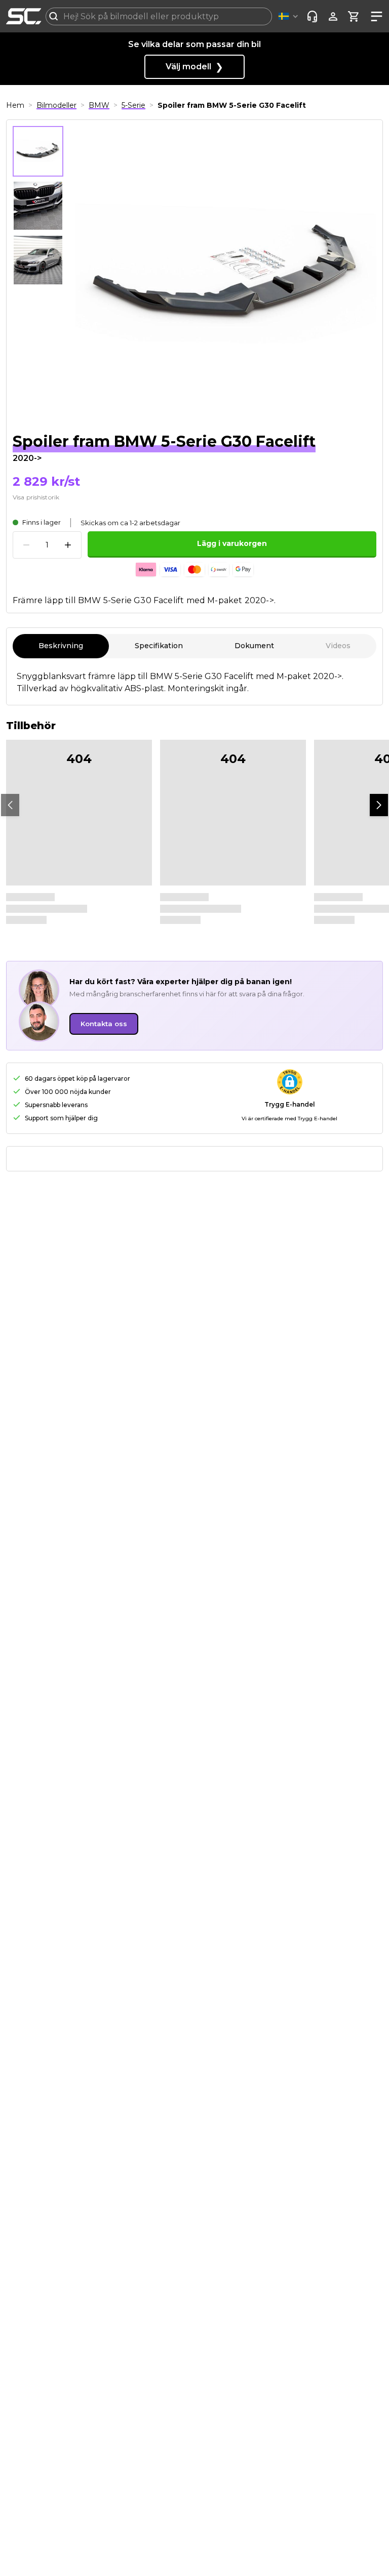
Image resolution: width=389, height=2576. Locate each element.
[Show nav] (375, 16)
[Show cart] (354, 16)
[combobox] (159, 16)
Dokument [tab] (254, 646)
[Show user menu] (333, 16)
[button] (290, 16)
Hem (15, 105)
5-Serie (133, 105)
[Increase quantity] (68, 545)
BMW (99, 105)
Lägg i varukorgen (232, 543)
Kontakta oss (104, 1024)
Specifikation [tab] (159, 646)
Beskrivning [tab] (61, 646)
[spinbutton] (47, 545)
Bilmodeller (56, 105)
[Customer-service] (312, 16)
